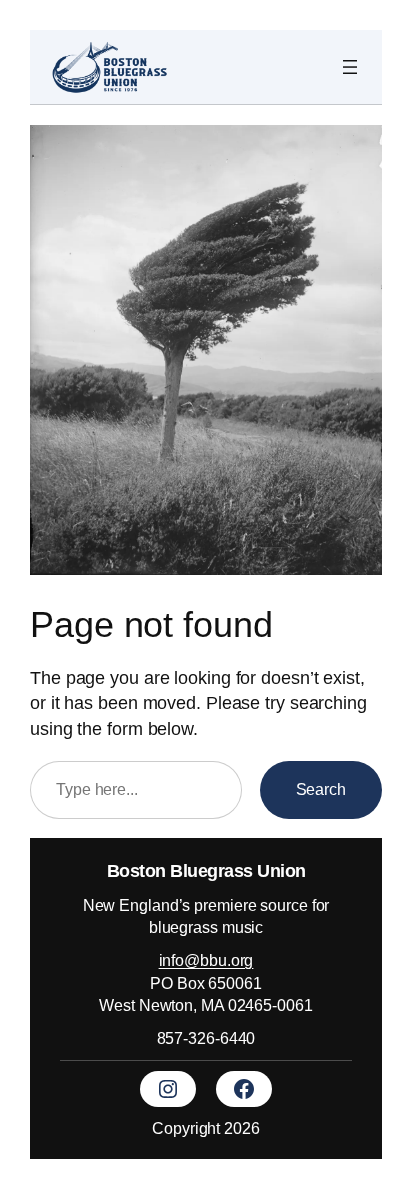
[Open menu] (350, 67)
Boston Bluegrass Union (206, 870)
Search (321, 789)
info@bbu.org (206, 960)
